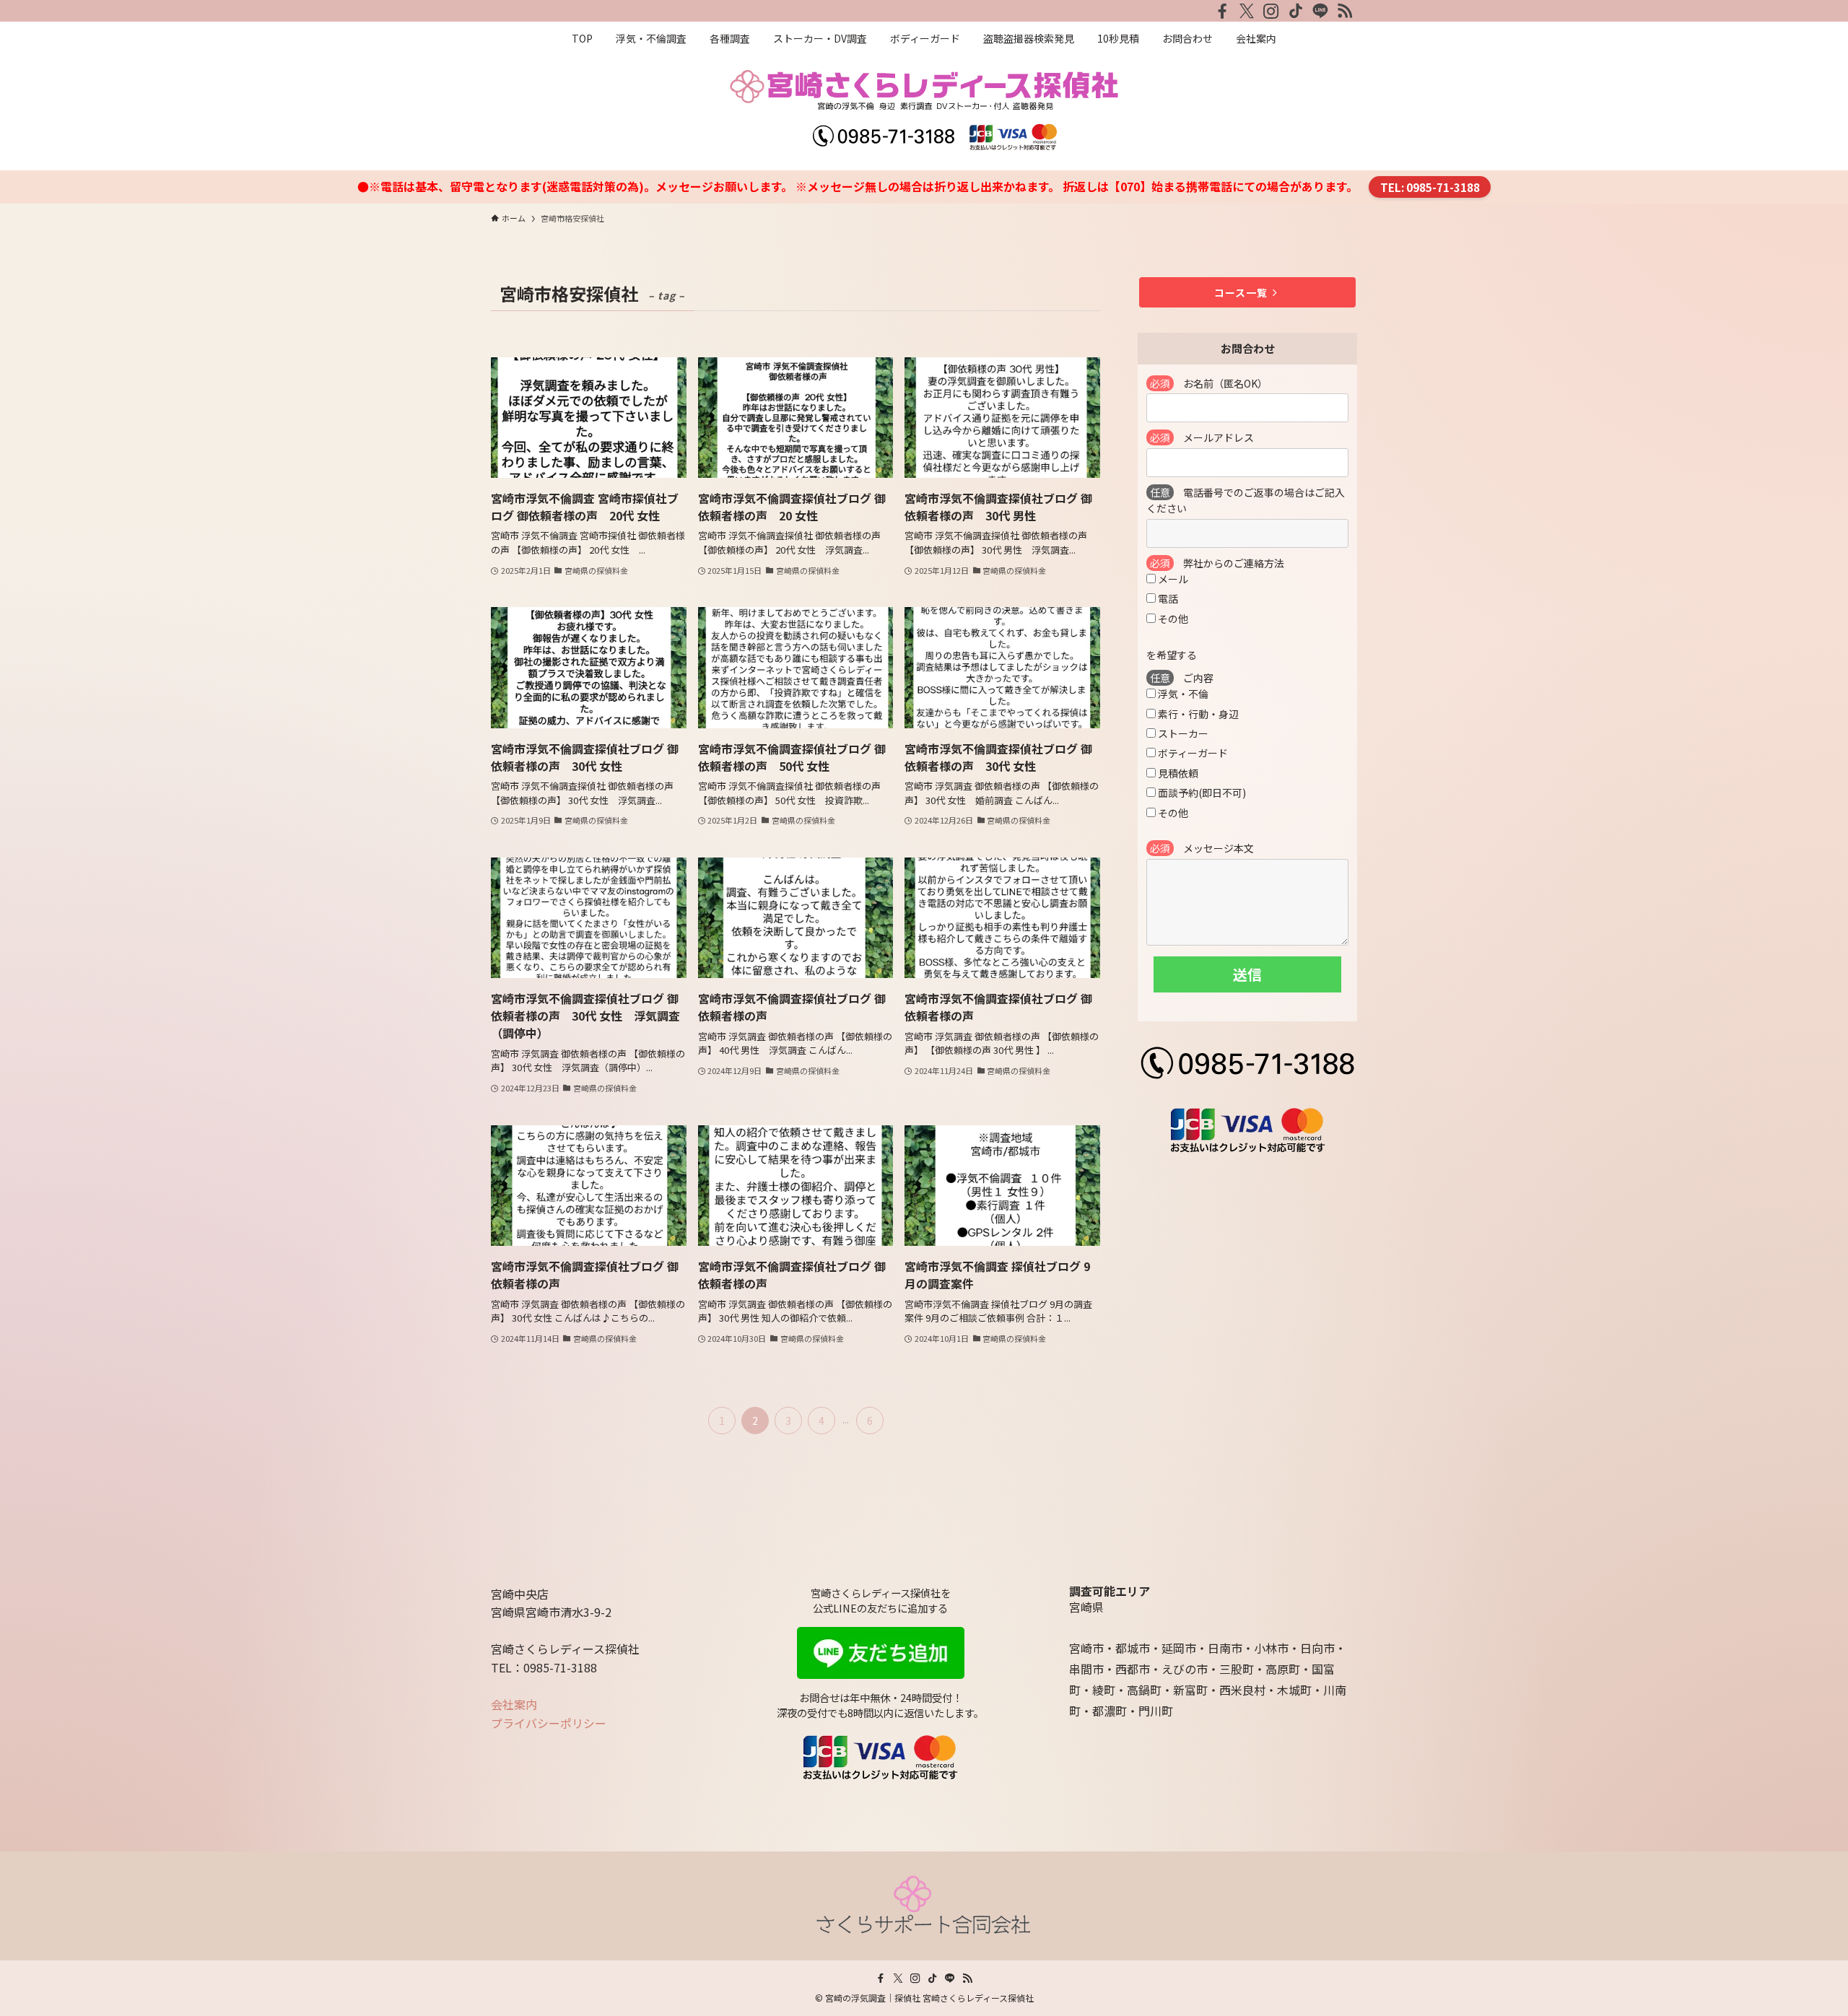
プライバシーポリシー (549, 1723)
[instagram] (1271, 11)
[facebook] (1222, 11)
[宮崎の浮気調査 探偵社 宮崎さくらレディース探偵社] (924, 110)
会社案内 (514, 1704)
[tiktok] (1296, 11)
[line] (1320, 11)
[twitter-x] (1247, 11)
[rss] (1345, 11)
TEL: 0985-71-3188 (1430, 187)
